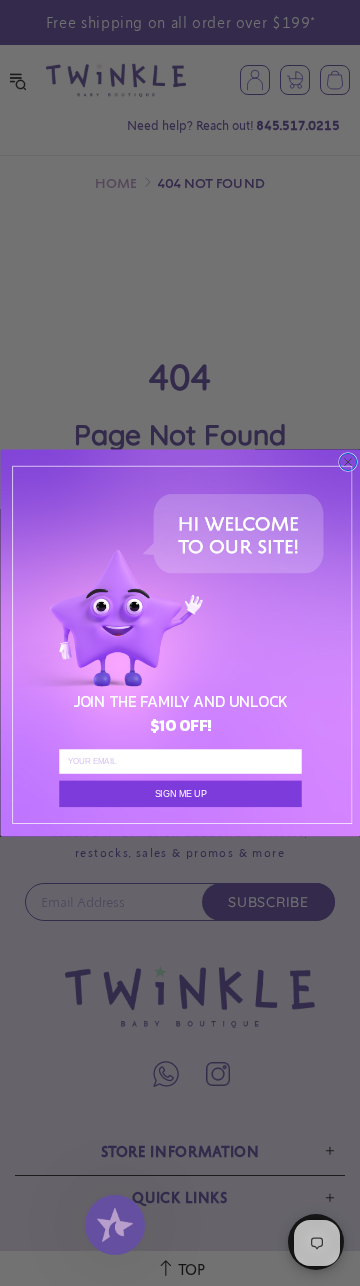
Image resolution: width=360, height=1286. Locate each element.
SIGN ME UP (180, 794)
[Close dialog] (347, 461)
